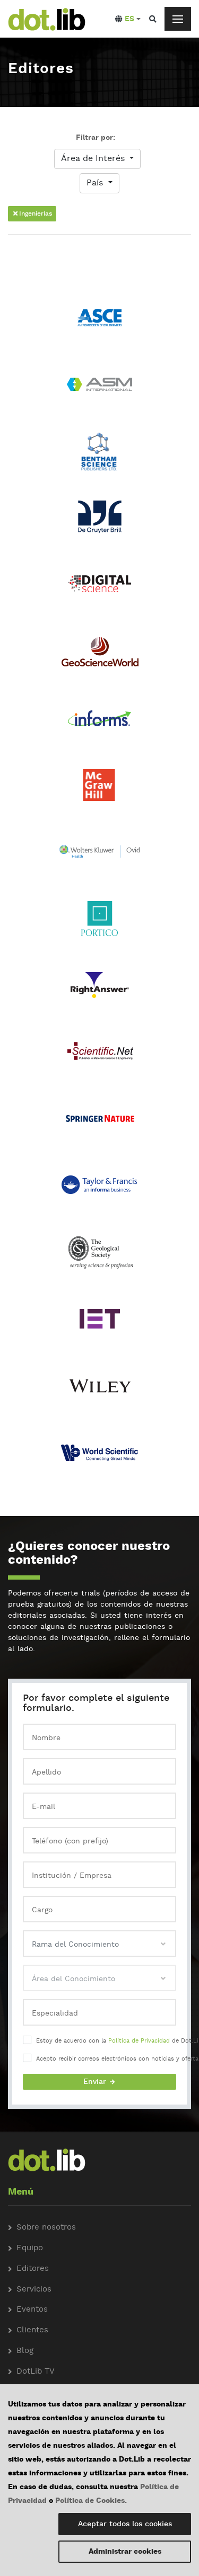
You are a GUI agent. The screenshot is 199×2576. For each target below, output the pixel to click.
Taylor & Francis (99, 1190)
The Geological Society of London (99, 1257)
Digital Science (100, 589)
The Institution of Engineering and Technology (99, 1318)
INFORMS (99, 723)
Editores (33, 2269)
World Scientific (100, 1457)
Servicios (34, 2290)
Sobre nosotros (46, 2228)
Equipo (30, 2248)
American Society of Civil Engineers (99, 322)
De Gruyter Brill (100, 523)
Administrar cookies (125, 2552)
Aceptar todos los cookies (125, 2524)
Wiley (99, 1390)
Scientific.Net (100, 1057)
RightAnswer (99, 990)
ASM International (100, 389)
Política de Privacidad (139, 2041)
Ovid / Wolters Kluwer (99, 856)
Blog (25, 2351)
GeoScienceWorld (99, 656)
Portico (99, 923)
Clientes (32, 2330)
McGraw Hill (100, 790)
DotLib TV (36, 2372)
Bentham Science (100, 456)
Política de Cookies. (91, 2501)
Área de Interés (94, 159)
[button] (128, 19)
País (96, 183)
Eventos (32, 2310)
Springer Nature (100, 1123)
